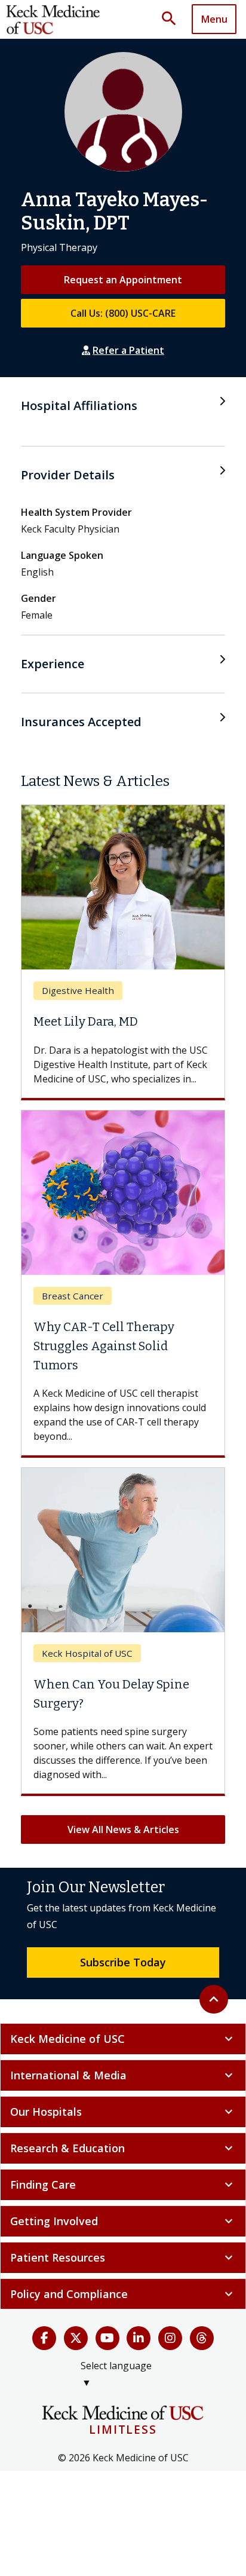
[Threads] (202, 2338)
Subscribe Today (123, 1962)
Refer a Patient (128, 350)
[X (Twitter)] (76, 2338)
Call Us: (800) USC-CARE (123, 313)
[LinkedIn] (139, 2338)
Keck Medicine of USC (123, 2039)
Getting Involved (123, 2221)
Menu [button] (214, 19)
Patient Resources (123, 2257)
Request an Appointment (123, 280)
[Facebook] (44, 2338)
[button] (173, 19)
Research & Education (123, 2148)
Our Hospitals (123, 2112)
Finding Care (123, 2185)
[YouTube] (107, 2338)
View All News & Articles (123, 1829)
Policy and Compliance (123, 2294)
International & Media (123, 2075)
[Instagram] (170, 2338)
